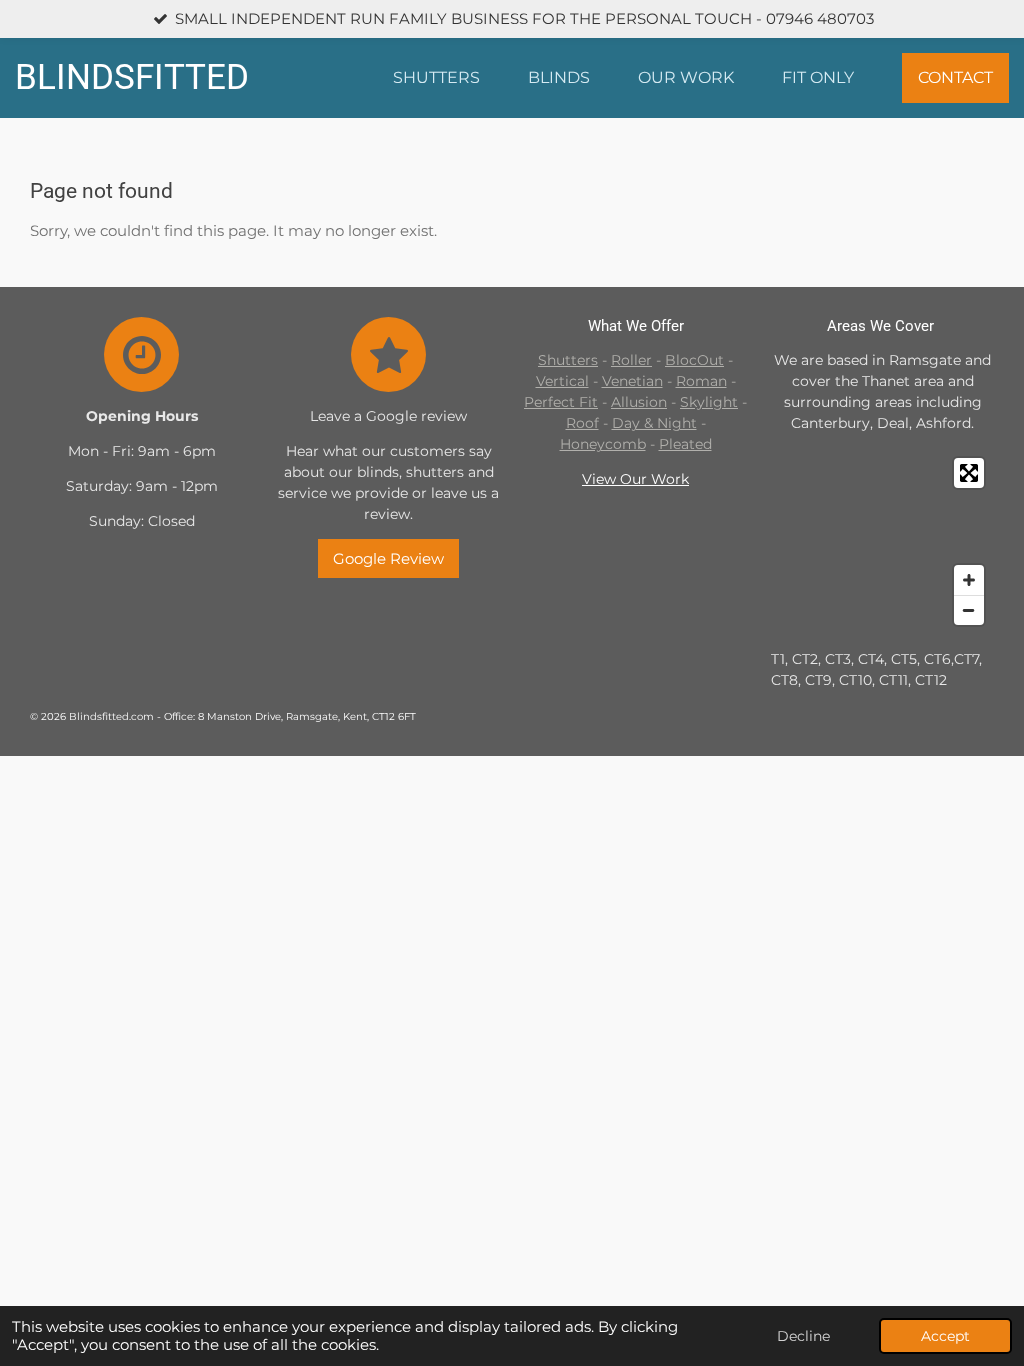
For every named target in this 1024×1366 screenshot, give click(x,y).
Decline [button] (803, 1336)
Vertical (562, 381)
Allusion (639, 402)
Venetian (632, 381)
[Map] (882, 541)
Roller (631, 360)
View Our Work (635, 479)
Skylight (709, 402)
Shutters (568, 360)
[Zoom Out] (969, 610)
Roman (701, 381)
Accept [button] (945, 1336)
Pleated (685, 444)
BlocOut (694, 360)
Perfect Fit (561, 402)
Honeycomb (603, 444)
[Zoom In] (969, 580)
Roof (582, 423)
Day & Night (654, 423)
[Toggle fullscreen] (969, 473)
